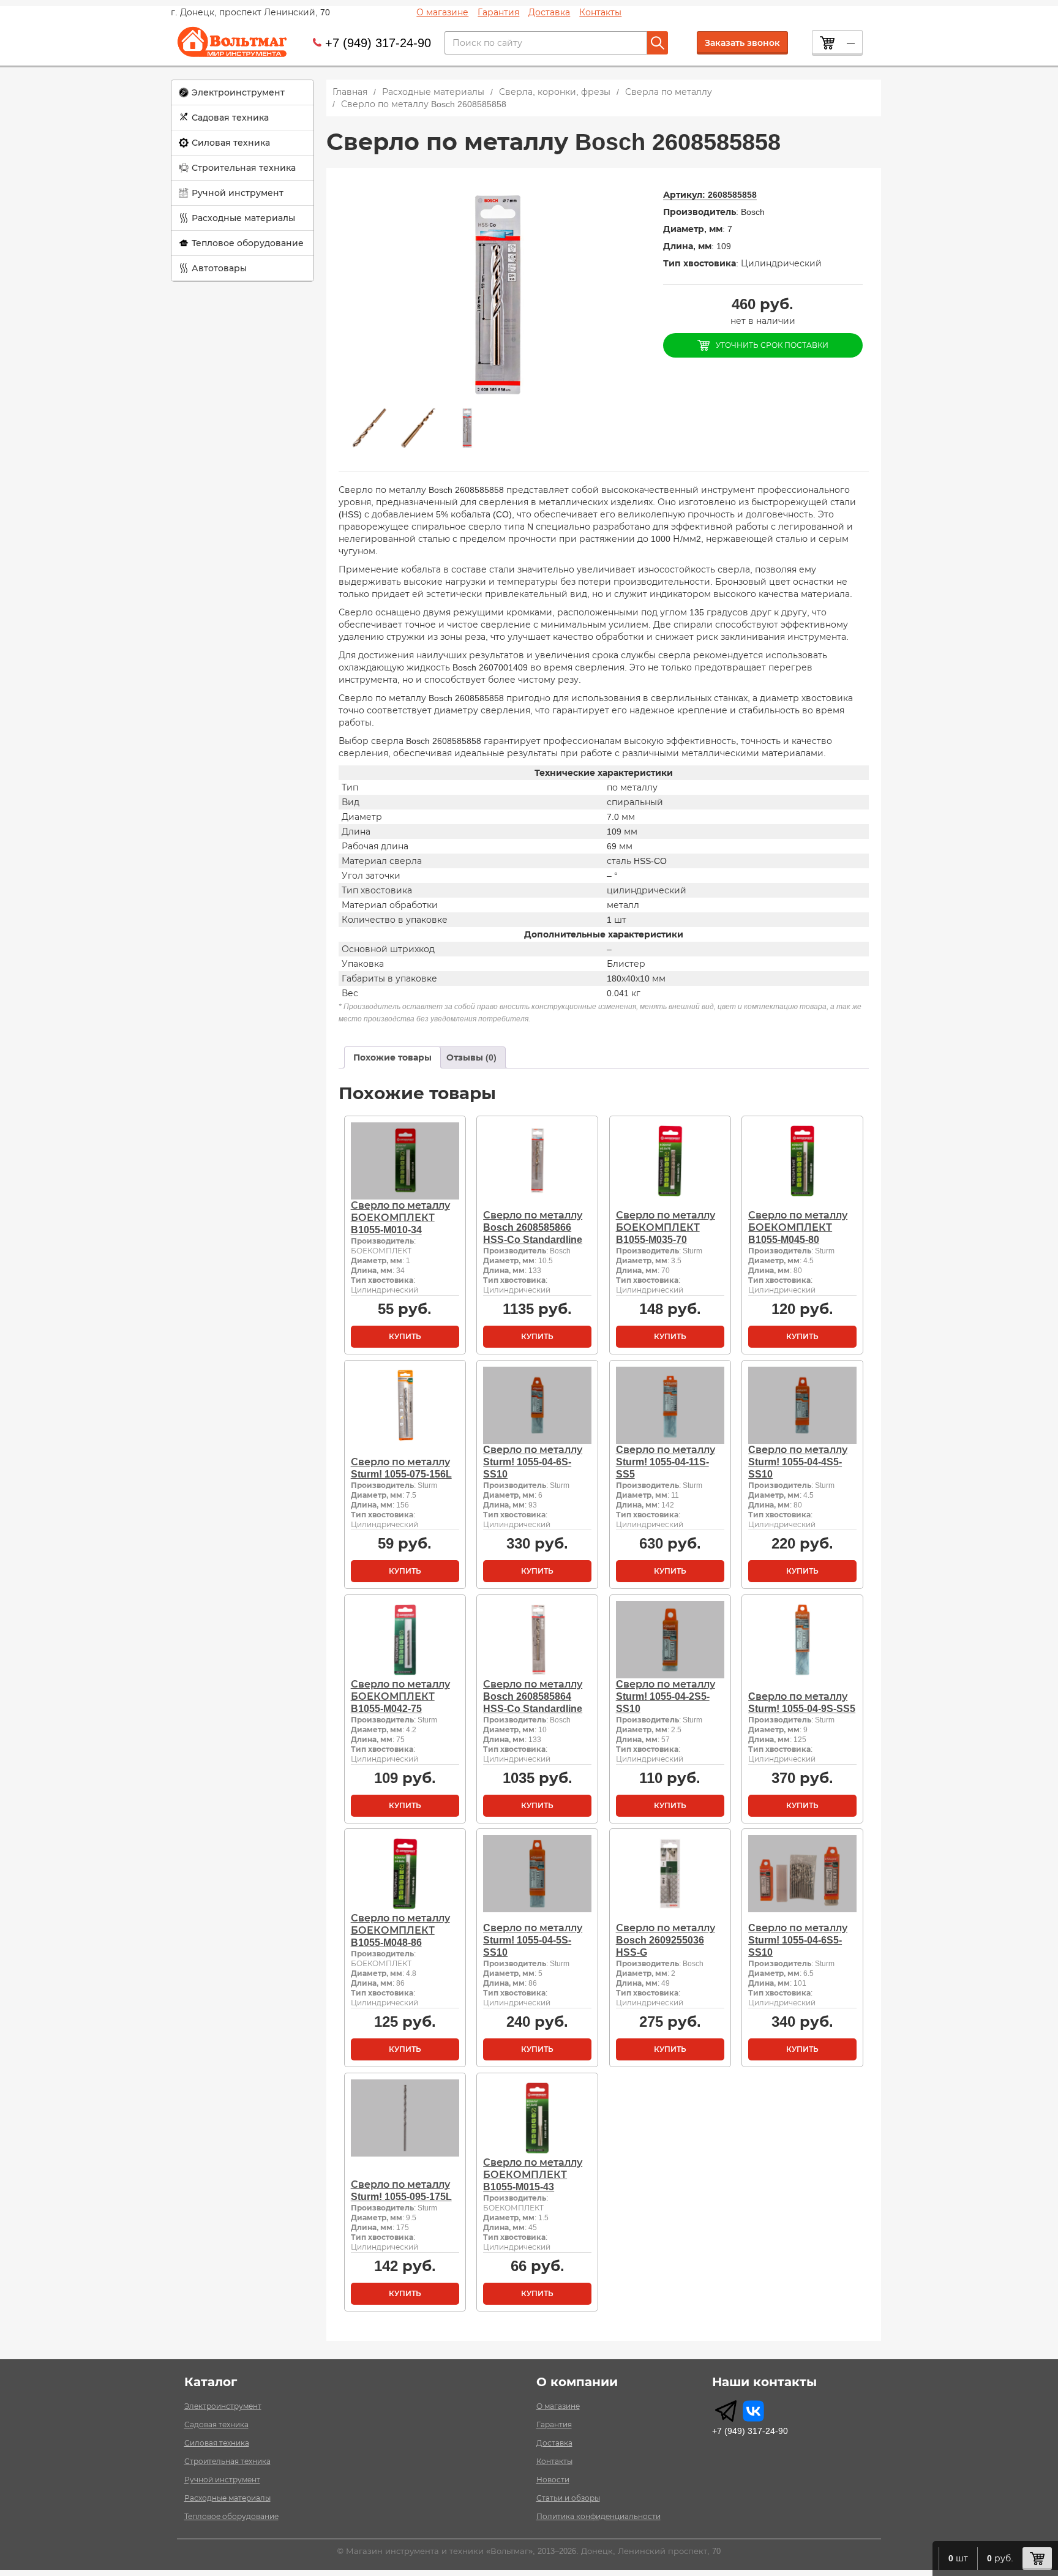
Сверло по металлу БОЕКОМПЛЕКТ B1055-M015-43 (533, 2175)
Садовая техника (230, 118)
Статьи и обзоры (568, 2498)
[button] (242, 93)
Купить (405, 1337)
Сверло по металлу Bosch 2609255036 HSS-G (666, 1940)
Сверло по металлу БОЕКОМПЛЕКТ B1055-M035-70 (666, 1227)
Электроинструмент (238, 92)
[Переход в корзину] (1037, 2559)
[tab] (392, 1057)
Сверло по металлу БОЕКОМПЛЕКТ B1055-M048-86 (400, 1930)
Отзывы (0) (471, 1057)
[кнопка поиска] (658, 43)
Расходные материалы (243, 218)
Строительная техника (244, 168)
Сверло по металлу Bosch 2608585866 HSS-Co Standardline (533, 1227)
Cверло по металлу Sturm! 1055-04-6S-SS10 (533, 1462)
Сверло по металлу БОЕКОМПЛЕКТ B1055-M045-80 (798, 1227)
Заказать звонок (742, 43)
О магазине (442, 12)
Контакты (600, 12)
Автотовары (219, 268)
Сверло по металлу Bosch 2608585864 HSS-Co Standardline (533, 1696)
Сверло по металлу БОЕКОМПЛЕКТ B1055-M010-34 (400, 1218)
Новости (553, 2480)
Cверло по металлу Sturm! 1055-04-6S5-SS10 (798, 1940)
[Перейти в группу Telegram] (726, 2411)
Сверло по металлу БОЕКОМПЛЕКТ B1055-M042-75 (400, 1696)
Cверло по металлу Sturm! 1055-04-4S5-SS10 (798, 1462)
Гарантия (498, 12)
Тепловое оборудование (248, 243)
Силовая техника (231, 143)
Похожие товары (392, 1057)
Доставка (549, 12)
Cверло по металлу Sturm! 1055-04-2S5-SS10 (666, 1696)
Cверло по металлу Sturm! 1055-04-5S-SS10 (533, 1940)
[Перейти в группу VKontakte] (753, 2411)
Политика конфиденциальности (598, 2517)
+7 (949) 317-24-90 (378, 43)
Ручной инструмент (238, 193)
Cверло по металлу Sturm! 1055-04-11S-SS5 (666, 1462)
